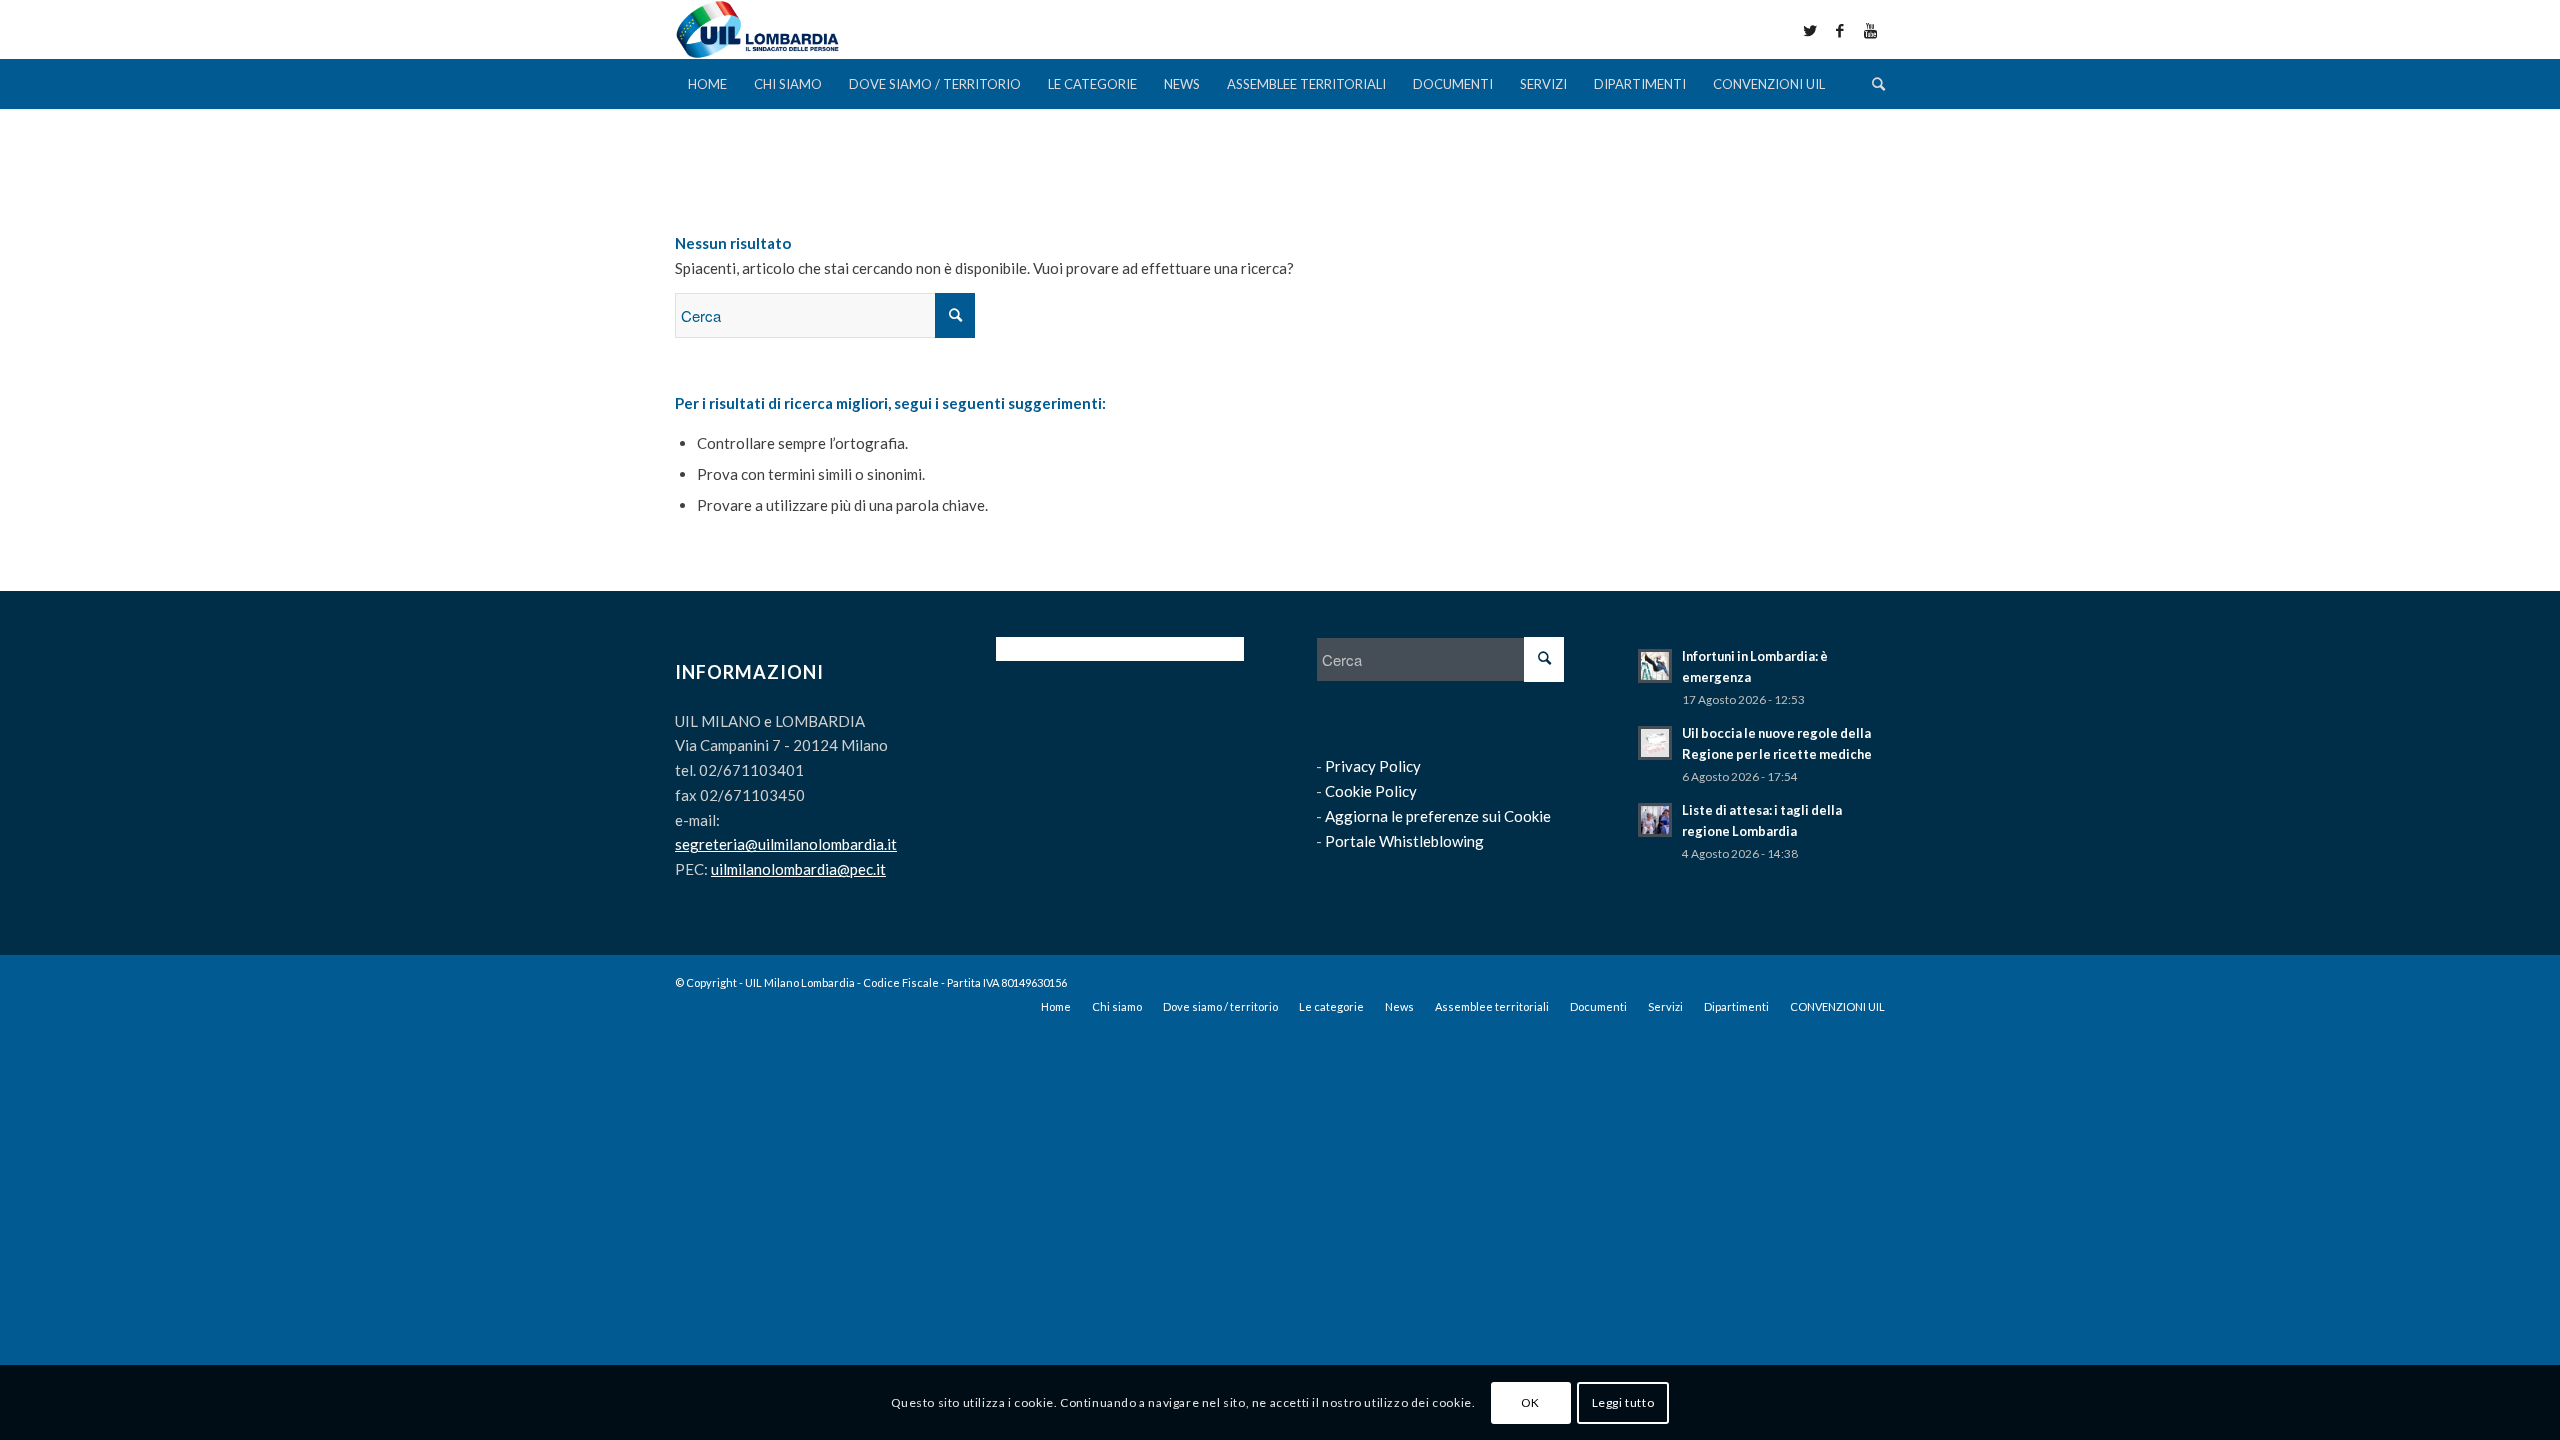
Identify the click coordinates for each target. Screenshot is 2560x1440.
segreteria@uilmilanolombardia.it (786, 844)
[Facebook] (1840, 30)
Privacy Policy (1373, 766)
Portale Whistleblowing (1404, 841)
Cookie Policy (1371, 791)
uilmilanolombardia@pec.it (798, 869)
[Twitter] (1810, 30)
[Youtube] (1870, 30)
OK (1530, 1401)
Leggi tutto (1623, 1401)
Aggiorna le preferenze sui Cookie (1438, 816)
